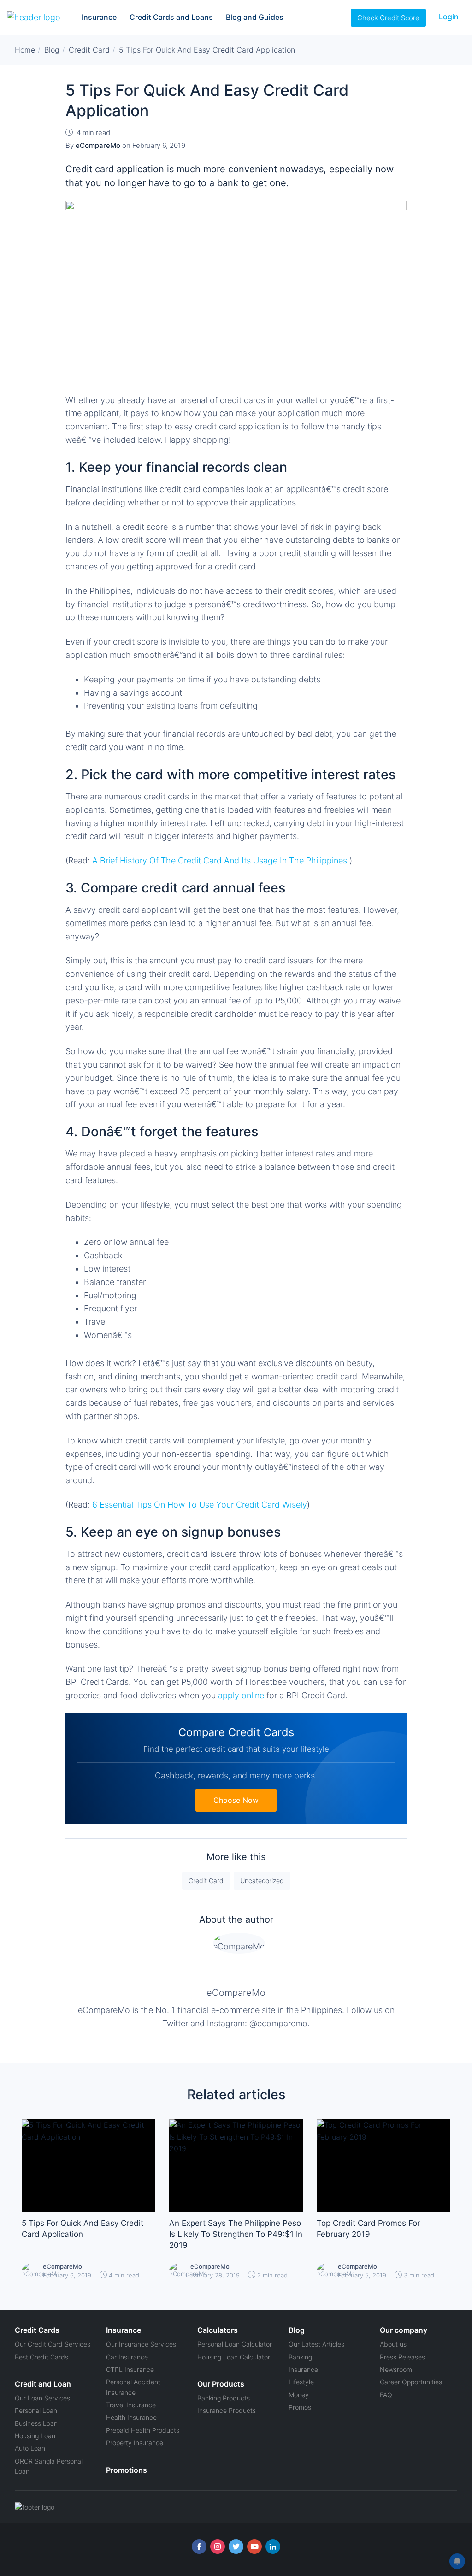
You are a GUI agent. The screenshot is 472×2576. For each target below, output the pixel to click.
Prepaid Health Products (143, 2430)
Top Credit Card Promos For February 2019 (368, 2229)
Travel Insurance (131, 2405)
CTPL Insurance (130, 2369)
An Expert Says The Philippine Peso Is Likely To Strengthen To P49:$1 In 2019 (236, 2234)
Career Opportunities (411, 2382)
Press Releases (402, 2357)
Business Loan (36, 2423)
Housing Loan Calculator (234, 2357)
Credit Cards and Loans (171, 17)
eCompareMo (236, 1993)
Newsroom (396, 2369)
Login (449, 17)
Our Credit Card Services (53, 2344)
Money (299, 2395)
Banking (300, 2357)
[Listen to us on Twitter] (236, 2547)
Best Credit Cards (41, 2357)
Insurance (99, 17)
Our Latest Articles (316, 2344)
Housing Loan (35, 2436)
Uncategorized (262, 1881)
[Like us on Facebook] (199, 2547)
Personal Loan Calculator (235, 2344)
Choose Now (236, 1800)
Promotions (127, 2470)
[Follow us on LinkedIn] (273, 2547)
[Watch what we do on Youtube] (254, 2547)
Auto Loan (30, 2448)
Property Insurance (135, 2443)
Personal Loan (36, 2410)
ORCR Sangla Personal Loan (49, 2466)
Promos (300, 2407)
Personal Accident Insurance (133, 2387)
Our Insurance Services (141, 2344)
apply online (241, 1695)
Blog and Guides (255, 17)
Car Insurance (127, 2357)
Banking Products (224, 2398)
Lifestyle (301, 2382)
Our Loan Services (42, 2398)
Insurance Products (227, 2410)
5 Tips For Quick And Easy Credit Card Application (83, 2229)
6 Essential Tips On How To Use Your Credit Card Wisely (200, 1505)
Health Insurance (131, 2417)
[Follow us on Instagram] (218, 2547)
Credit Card (206, 1881)
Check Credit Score (388, 18)
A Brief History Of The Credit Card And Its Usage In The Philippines (220, 860)
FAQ (386, 2395)
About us (393, 2344)
